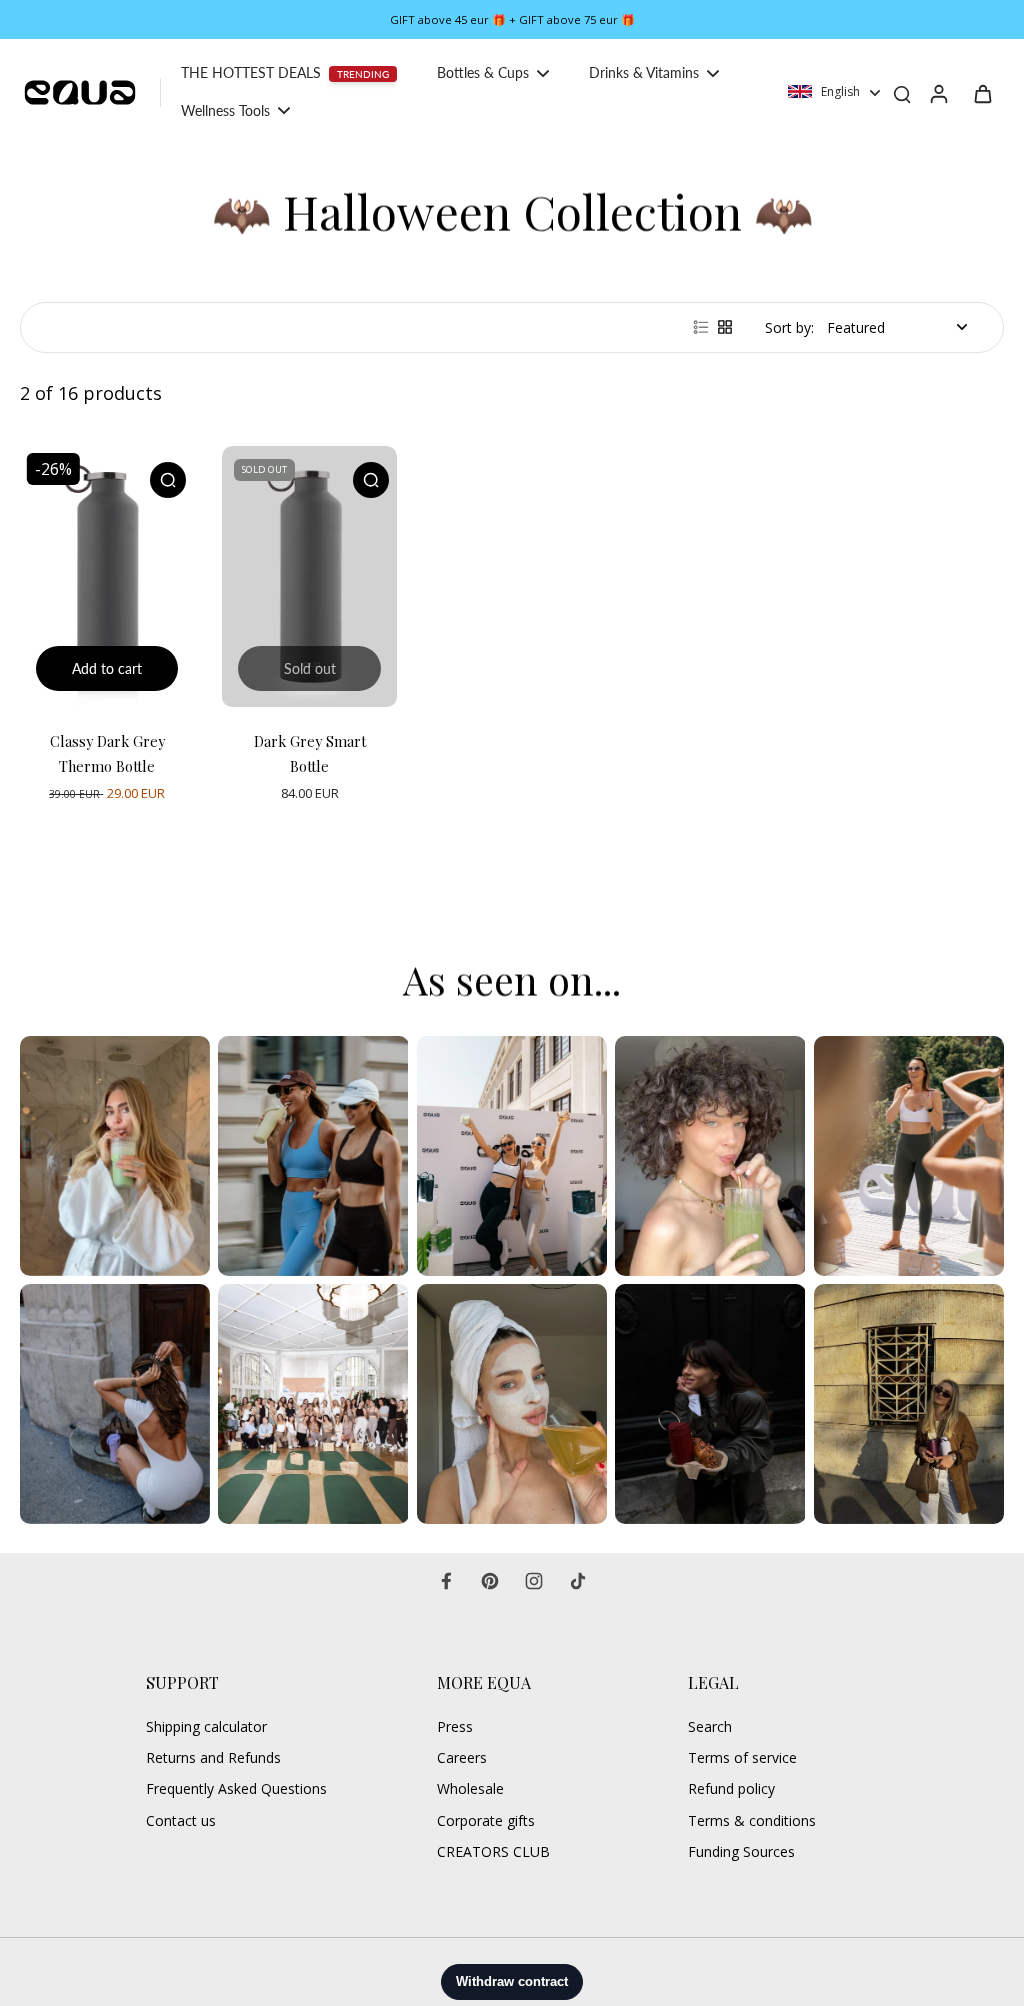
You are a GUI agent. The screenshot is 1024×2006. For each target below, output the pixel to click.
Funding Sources (741, 1851)
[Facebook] (446, 1581)
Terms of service (742, 1757)
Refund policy (731, 1788)
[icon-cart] (982, 93)
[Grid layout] (725, 327)
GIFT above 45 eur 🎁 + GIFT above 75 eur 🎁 (512, 19)
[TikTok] (578, 1581)
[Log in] (938, 92)
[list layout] (701, 327)
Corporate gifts (486, 1820)
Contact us (181, 1820)
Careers (462, 1757)
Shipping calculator (206, 1726)
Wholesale (470, 1788)
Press (455, 1726)
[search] (902, 93)
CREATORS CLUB (493, 1851)
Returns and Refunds (213, 1757)
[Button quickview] (168, 480)
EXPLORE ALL (79, 912)
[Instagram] (534, 1581)
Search (710, 1726)
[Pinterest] (490, 1581)
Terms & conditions (752, 1820)
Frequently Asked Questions (236, 1788)
